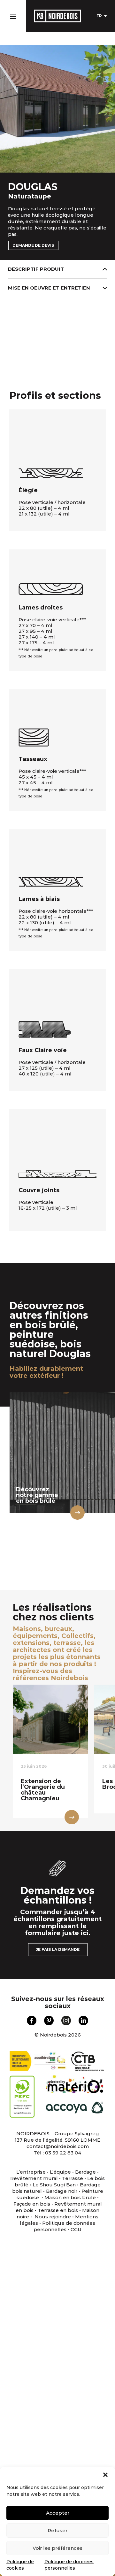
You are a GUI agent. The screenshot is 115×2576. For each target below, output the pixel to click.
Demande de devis (33, 245)
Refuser (57, 2530)
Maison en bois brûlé (70, 2197)
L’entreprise (31, 2172)
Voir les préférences (57, 2548)
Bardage (85, 2172)
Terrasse (73, 2178)
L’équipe (60, 2172)
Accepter (58, 2513)
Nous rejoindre (53, 2217)
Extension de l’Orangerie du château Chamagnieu (43, 1790)
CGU (76, 2229)
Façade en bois (32, 2204)
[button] (105, 2475)
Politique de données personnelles (64, 2226)
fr (99, 16)
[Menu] (13, 15)
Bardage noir (62, 2191)
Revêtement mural (34, 2178)
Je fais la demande (58, 1949)
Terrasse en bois (57, 2210)
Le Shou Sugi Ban (54, 2185)
